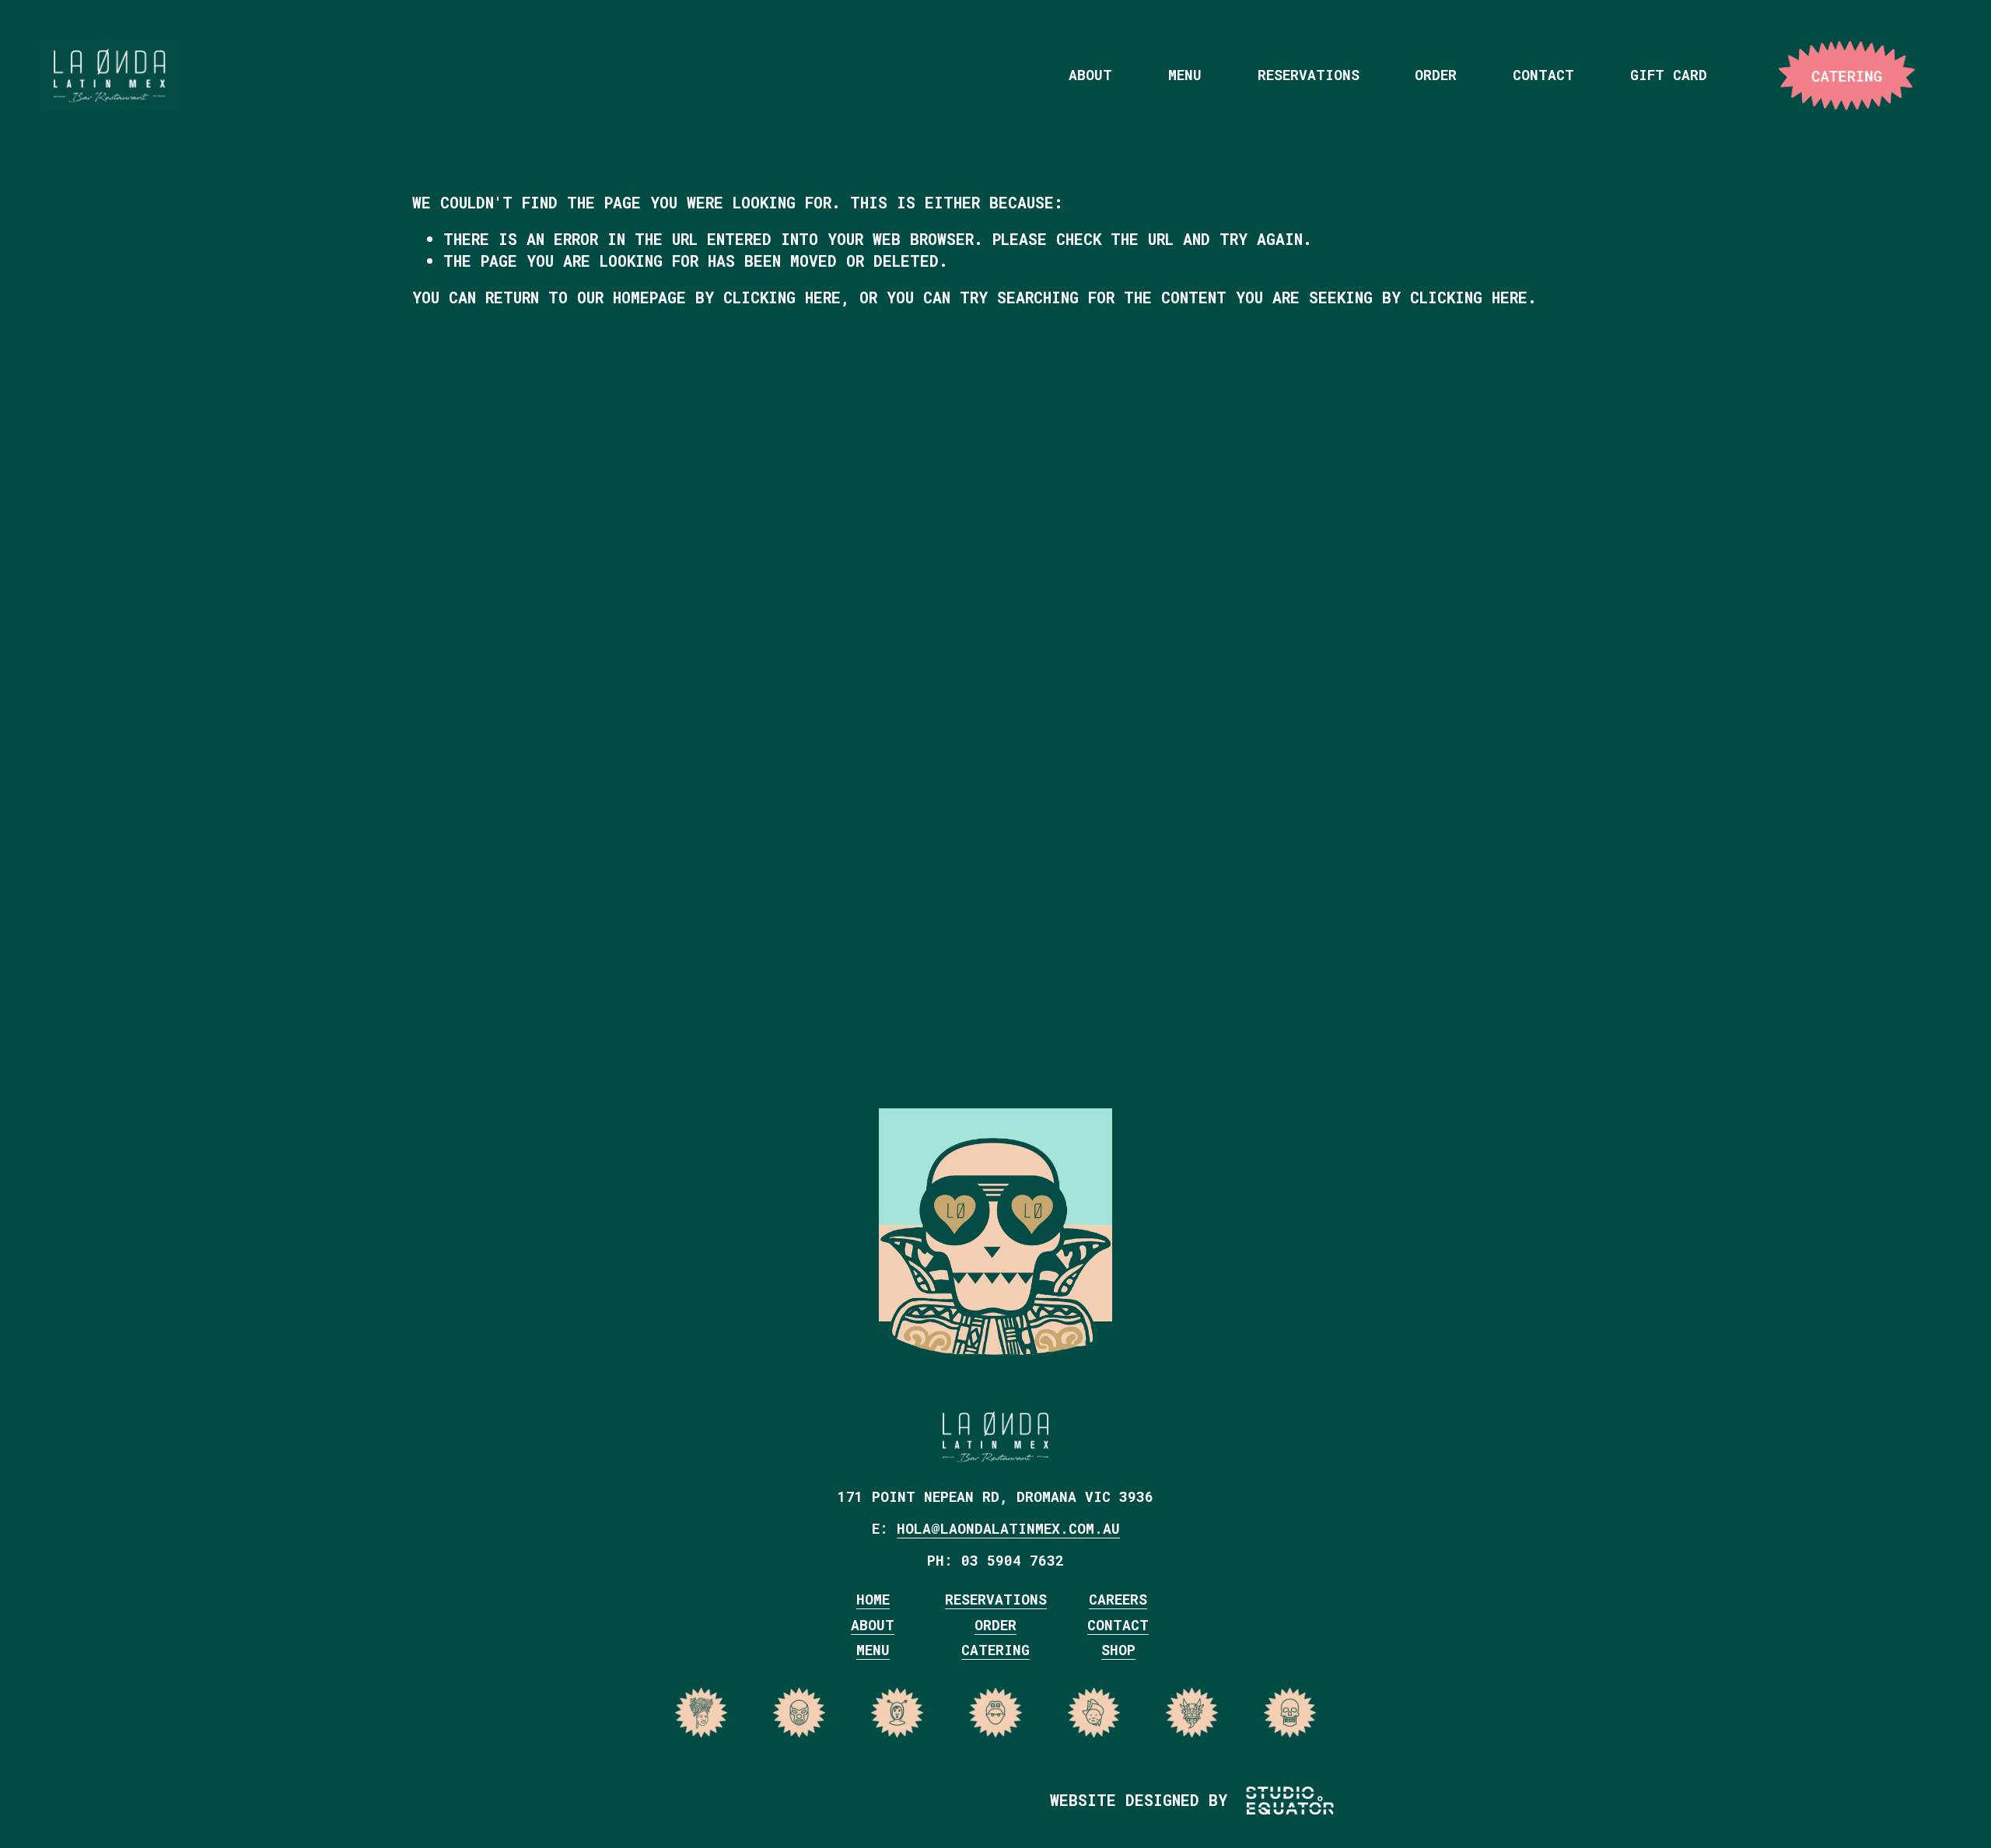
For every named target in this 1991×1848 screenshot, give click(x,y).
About (1090, 75)
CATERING (1865, 75)
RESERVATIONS (996, 1599)
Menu (1185, 75)
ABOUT (873, 1625)
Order (1436, 75)
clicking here (782, 297)
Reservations (1309, 75)
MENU (873, 1650)
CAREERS (1118, 1599)
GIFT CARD (1669, 75)
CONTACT (1118, 1625)
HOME (873, 1599)
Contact (1543, 75)
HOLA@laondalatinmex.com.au (1008, 1528)
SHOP (1118, 1650)
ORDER (995, 1625)
